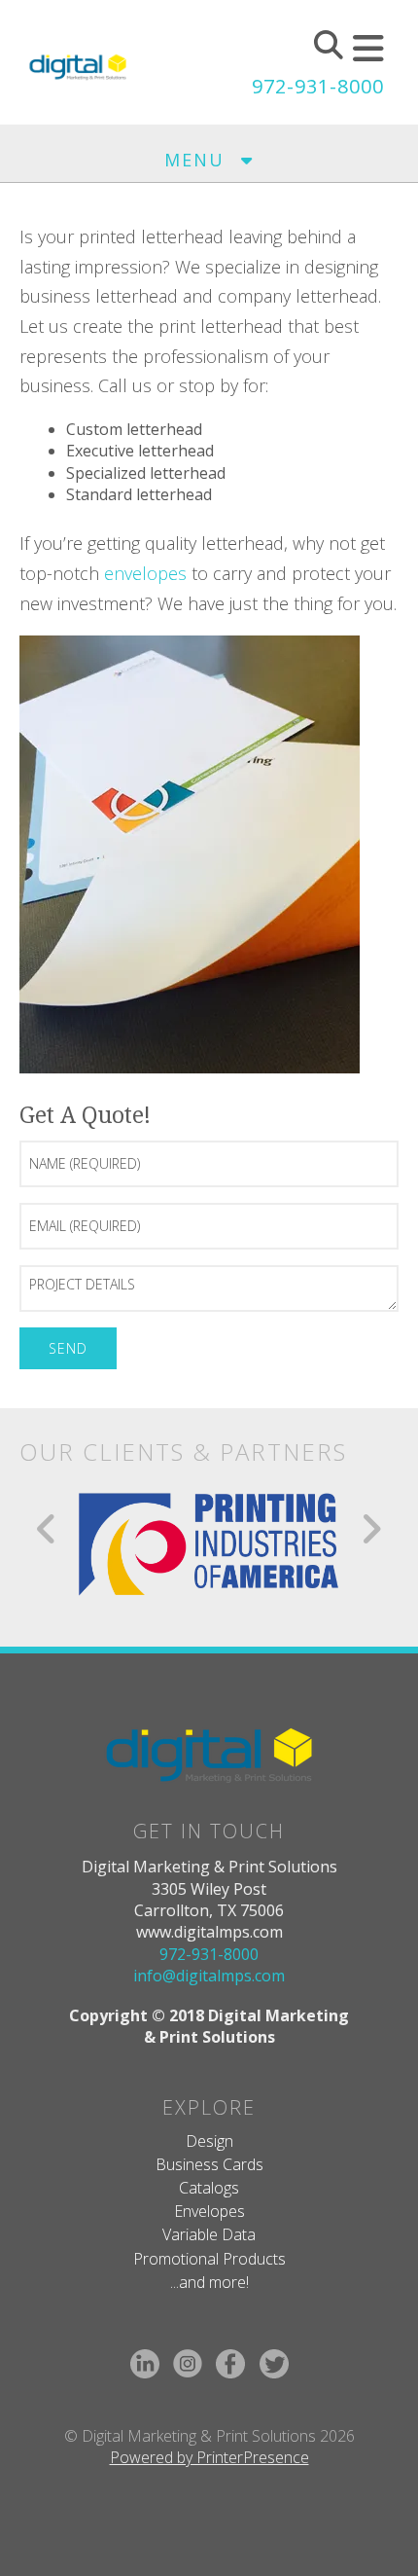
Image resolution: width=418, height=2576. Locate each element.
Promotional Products (209, 2259)
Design (209, 2141)
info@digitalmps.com (209, 1976)
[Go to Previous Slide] (47, 1529)
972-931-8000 (318, 86)
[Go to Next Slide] (371, 1529)
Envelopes (209, 2211)
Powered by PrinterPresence (209, 2457)
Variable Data (209, 2234)
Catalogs (209, 2188)
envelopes (145, 573)
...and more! (209, 2282)
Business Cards (209, 2164)
